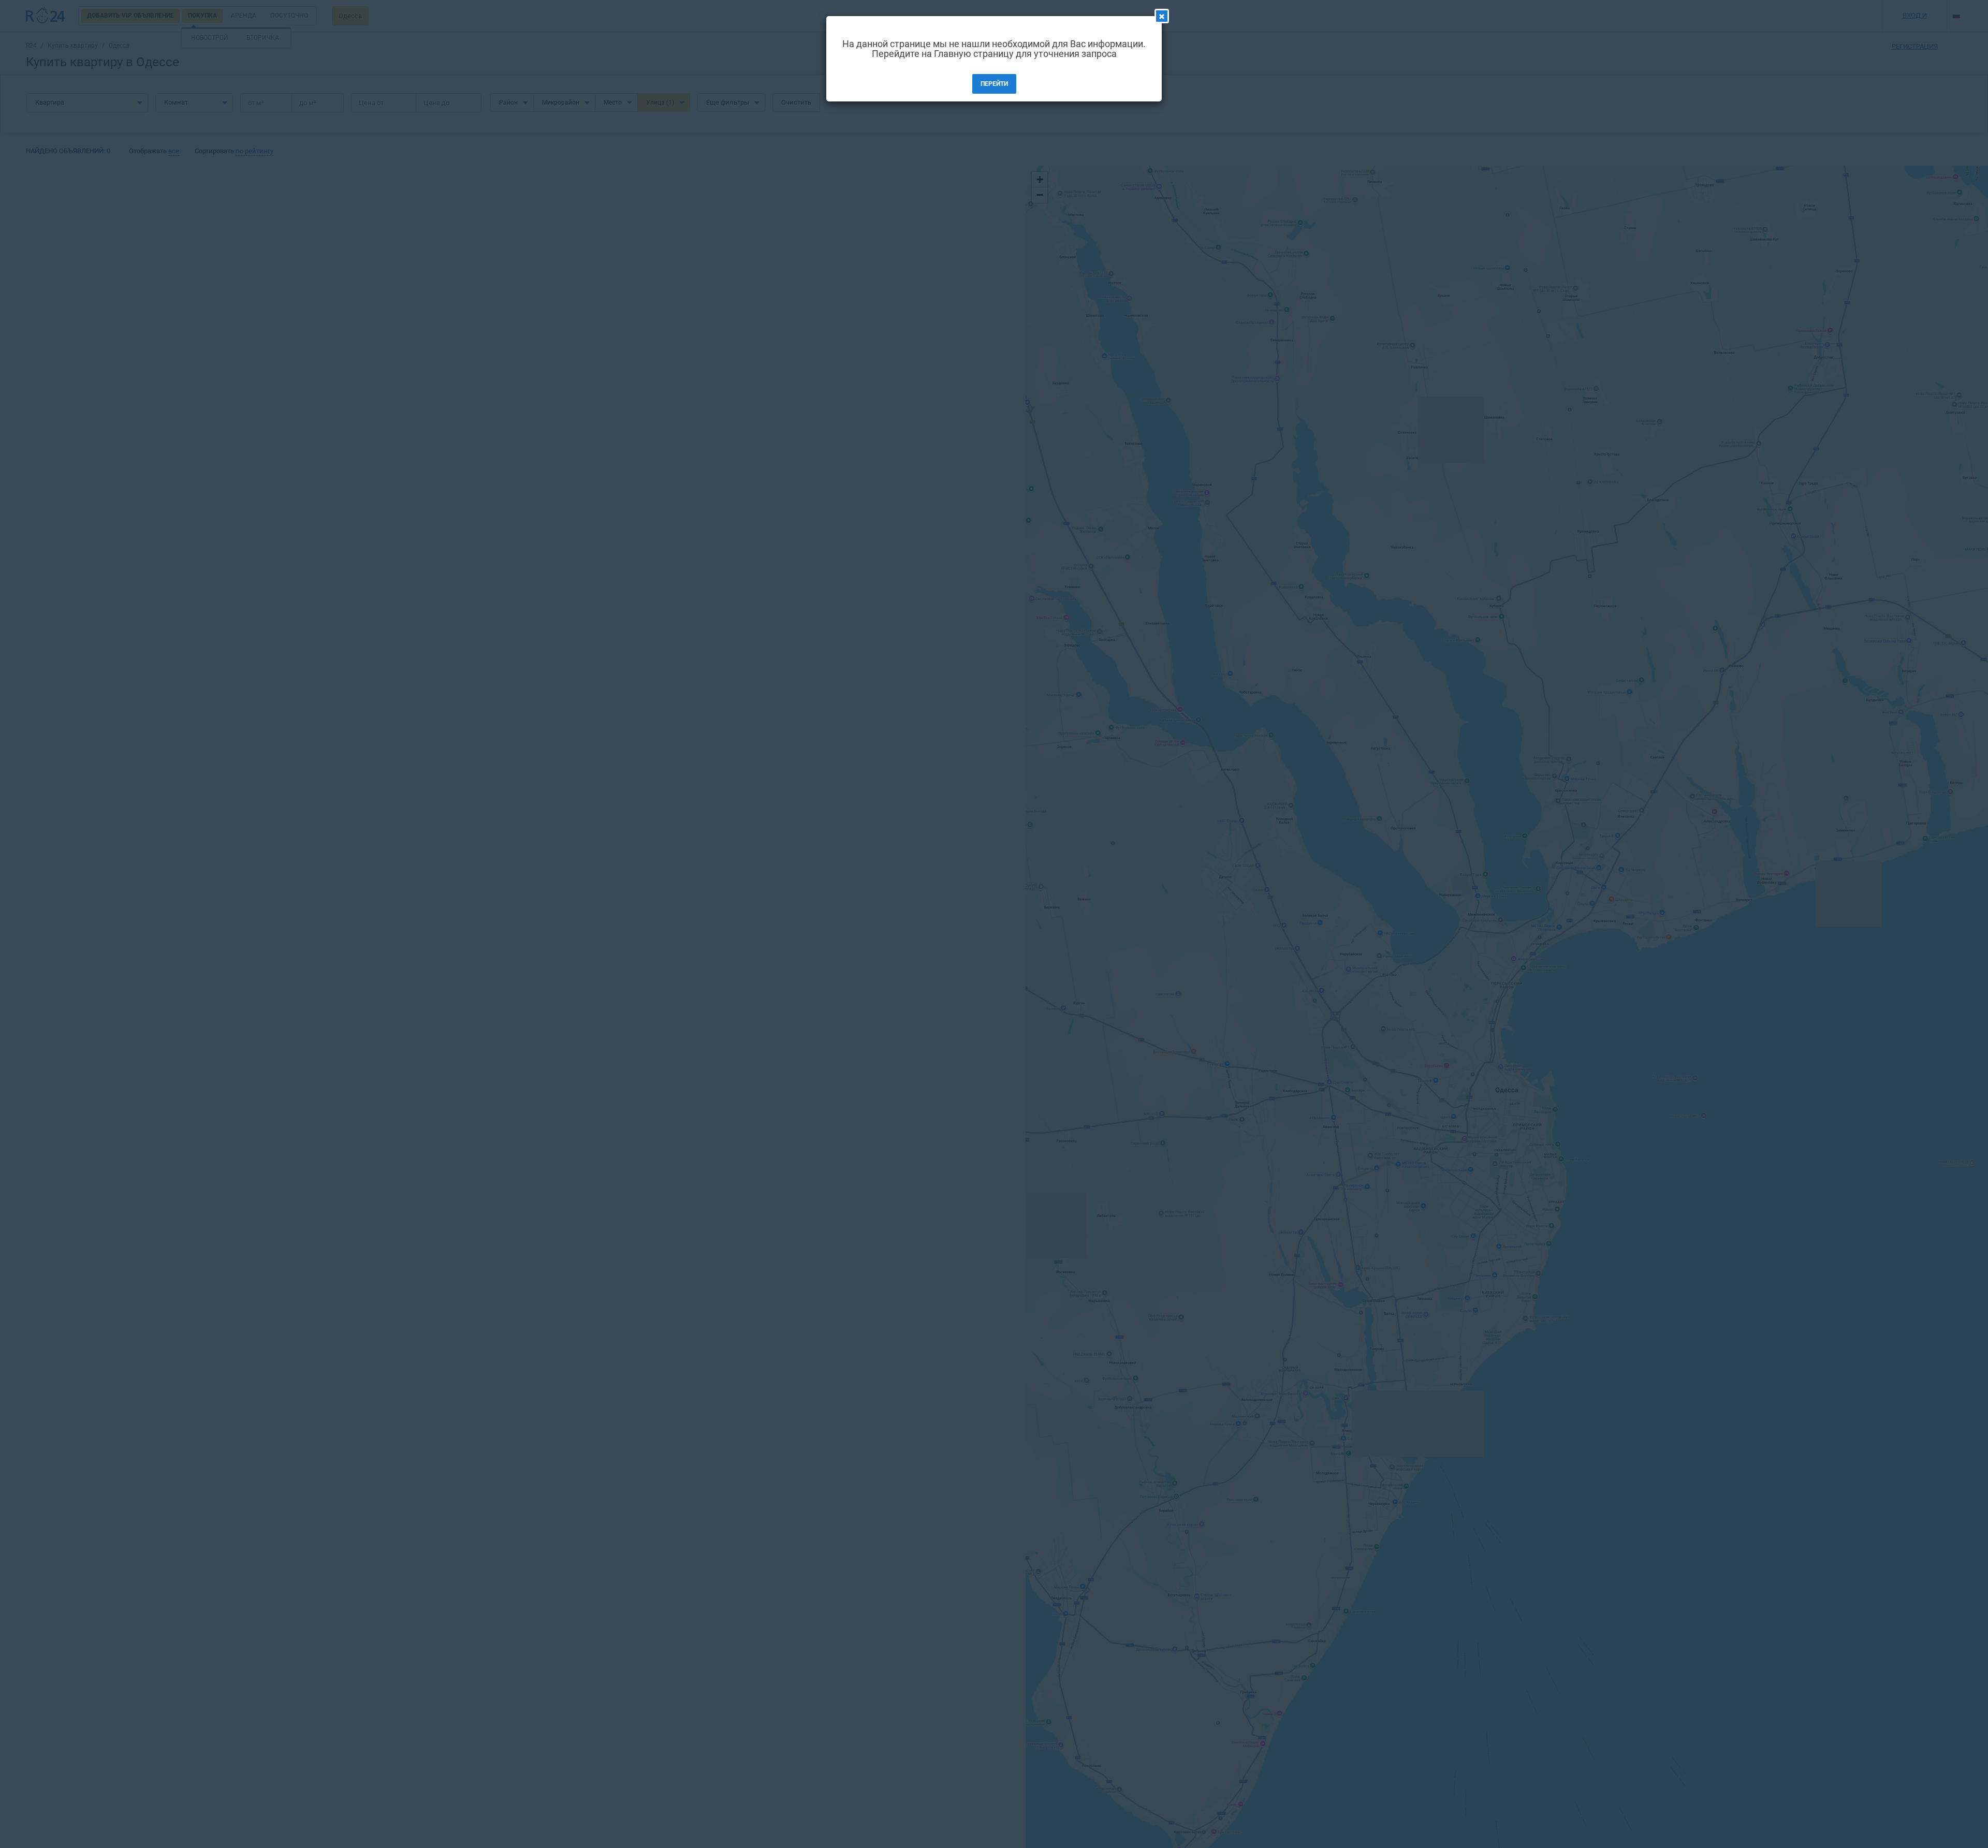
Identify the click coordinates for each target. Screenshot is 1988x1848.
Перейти (994, 84)
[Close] (1162, 16)
